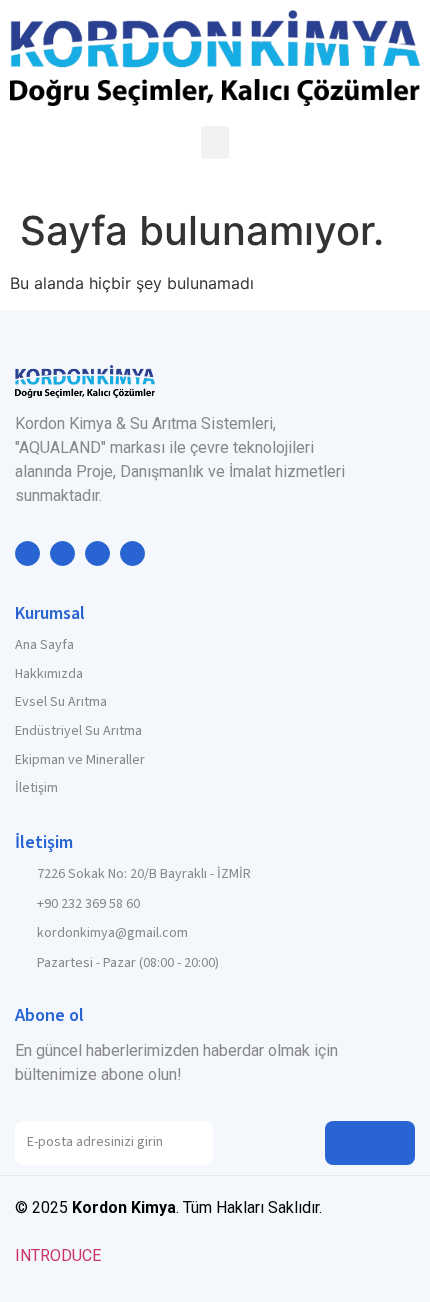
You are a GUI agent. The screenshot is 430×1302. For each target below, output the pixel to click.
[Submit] (370, 1143)
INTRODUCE (58, 1255)
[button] (215, 142)
